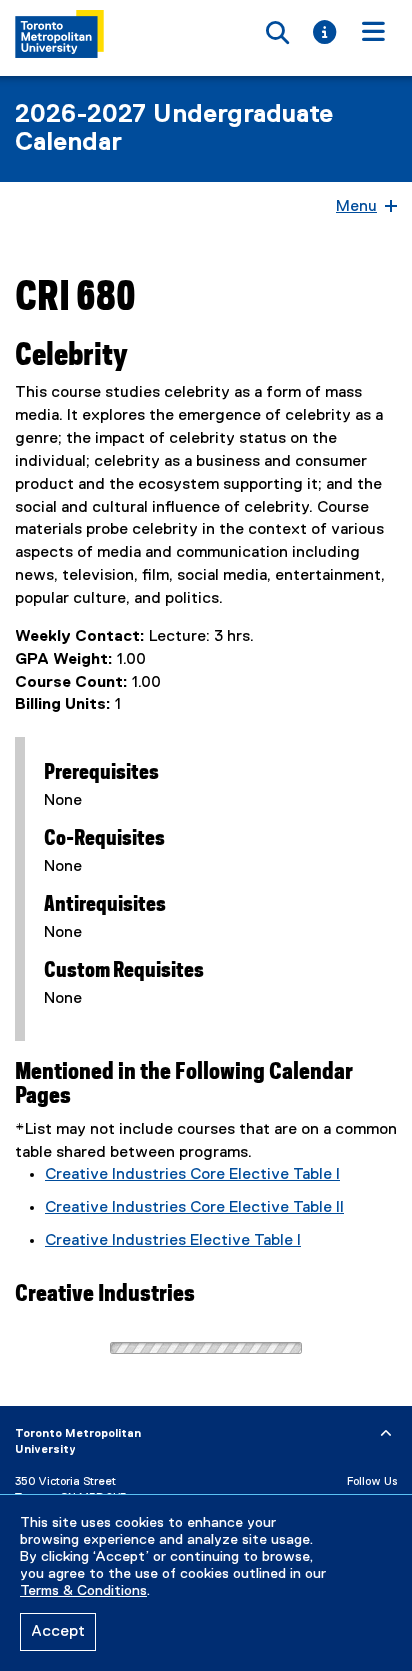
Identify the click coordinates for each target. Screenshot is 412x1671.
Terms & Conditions (83, 1591)
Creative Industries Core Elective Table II (194, 1208)
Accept (58, 1632)
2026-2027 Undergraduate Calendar (174, 129)
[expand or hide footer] (386, 1434)
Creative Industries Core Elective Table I (192, 1175)
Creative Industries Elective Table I (173, 1241)
